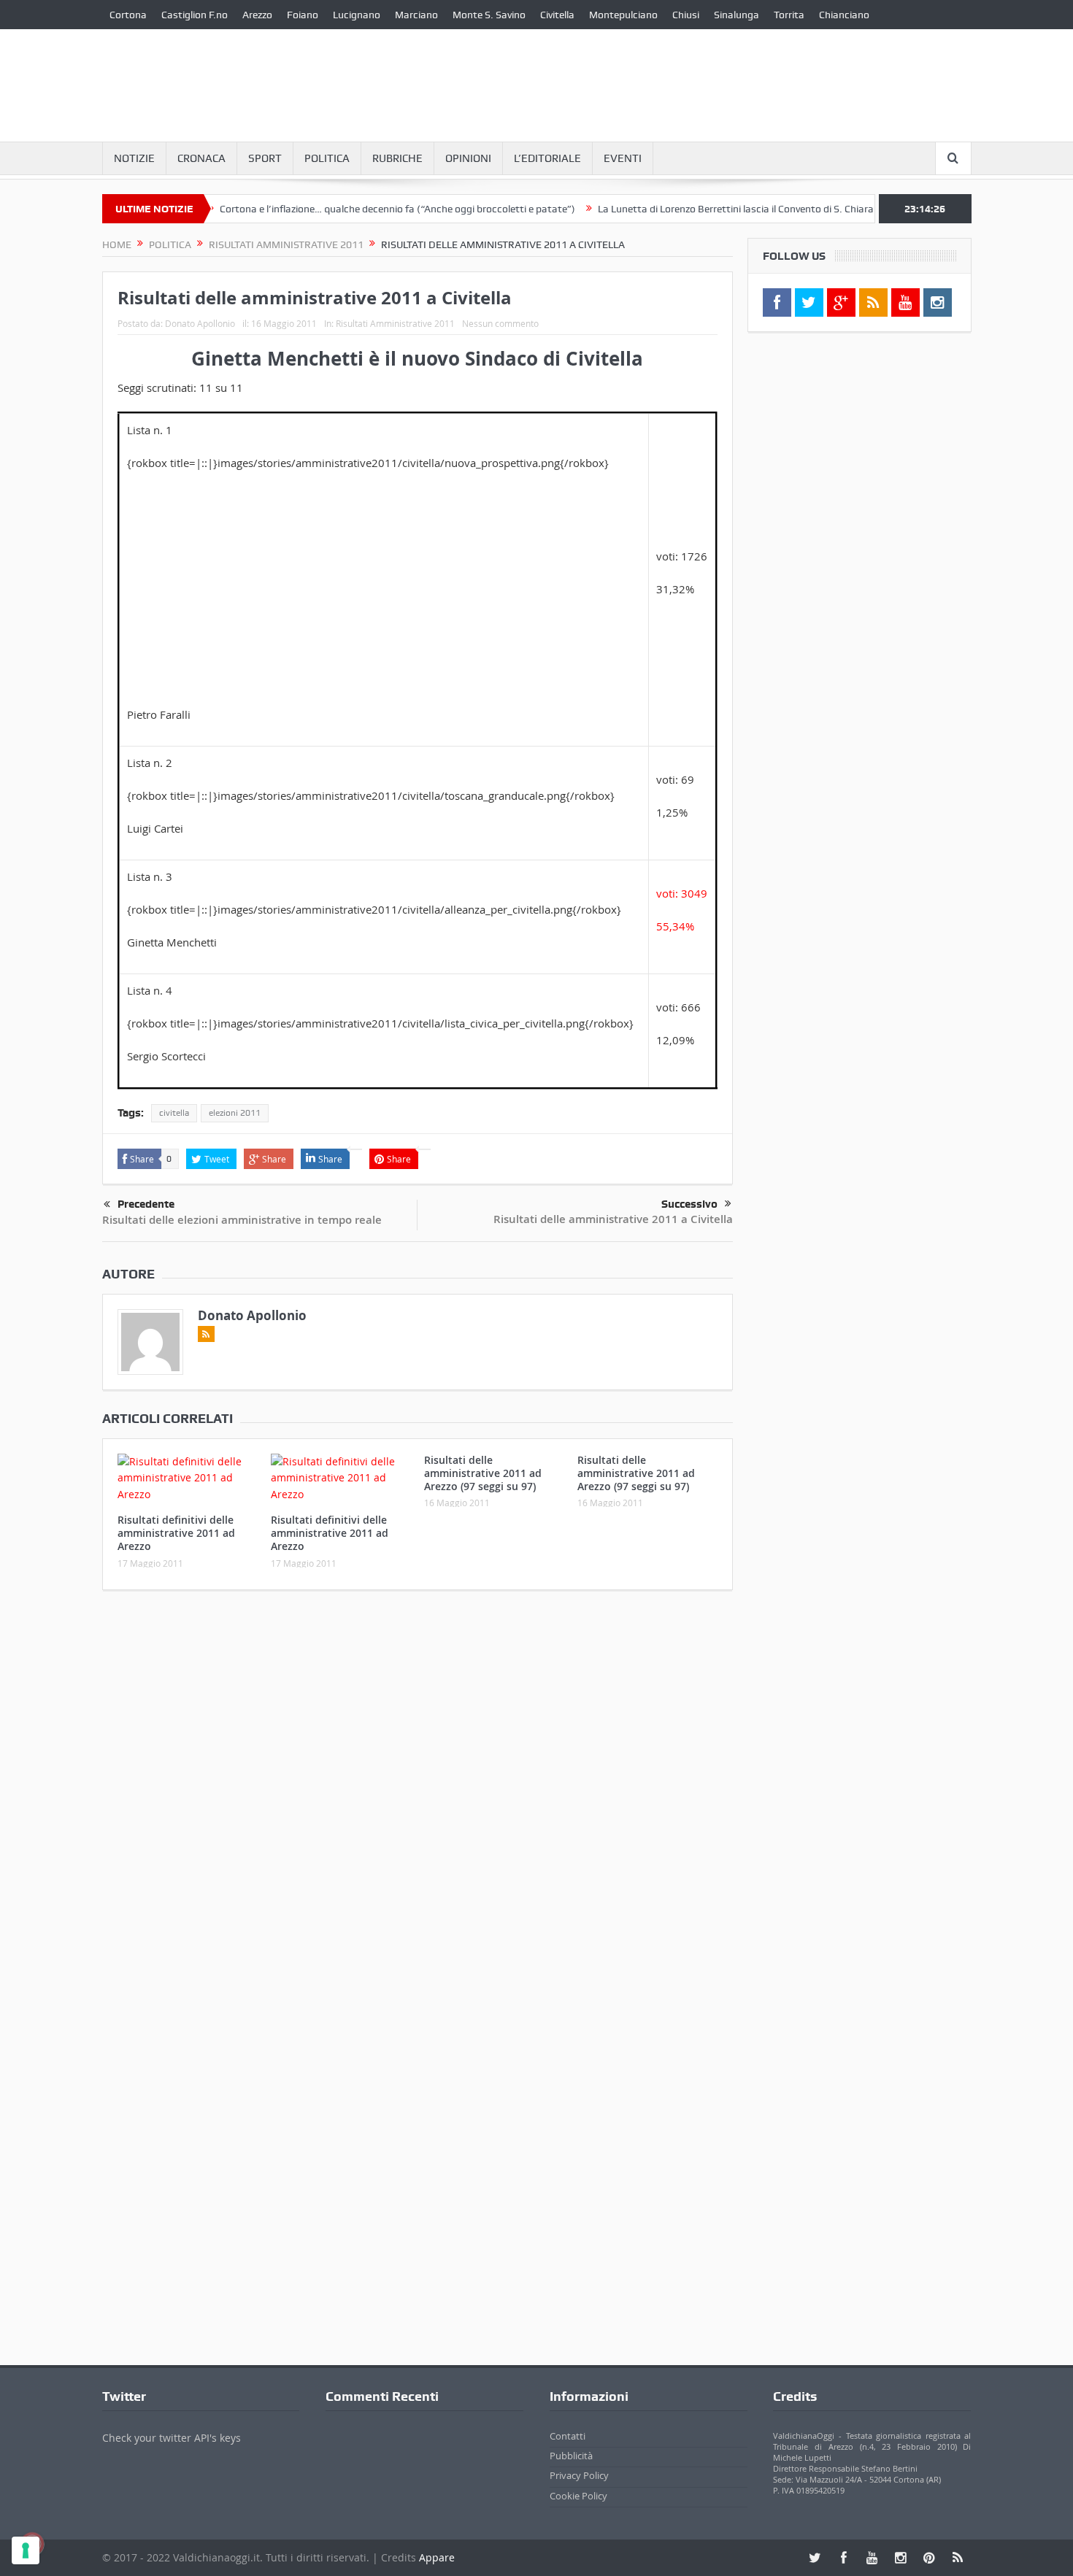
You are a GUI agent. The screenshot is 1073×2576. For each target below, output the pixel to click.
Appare (437, 2557)
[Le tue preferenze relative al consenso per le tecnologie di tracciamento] (26, 2550)
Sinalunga (737, 15)
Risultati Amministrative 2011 (395, 323)
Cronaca (201, 158)
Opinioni (468, 158)
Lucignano (357, 15)
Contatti (568, 2436)
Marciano (416, 15)
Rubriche (397, 158)
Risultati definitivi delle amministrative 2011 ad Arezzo (176, 1533)
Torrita (789, 15)
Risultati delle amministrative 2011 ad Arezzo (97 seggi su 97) (483, 1473)
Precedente (146, 1204)
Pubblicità (571, 2456)
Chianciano (844, 15)
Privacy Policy (579, 2475)
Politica (327, 158)
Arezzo (257, 15)
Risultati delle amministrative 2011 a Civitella (613, 1219)
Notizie (134, 158)
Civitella (557, 15)
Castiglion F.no (195, 15)
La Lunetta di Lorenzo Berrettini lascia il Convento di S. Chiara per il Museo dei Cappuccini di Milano (775, 209)
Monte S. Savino (489, 15)
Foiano (303, 15)
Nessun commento (500, 323)
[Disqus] (418, 1794)
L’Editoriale (547, 158)
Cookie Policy (578, 2496)
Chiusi (686, 15)
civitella (174, 1113)
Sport (265, 158)
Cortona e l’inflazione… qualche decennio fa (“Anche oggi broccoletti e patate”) (354, 209)
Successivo (689, 1204)
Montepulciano (623, 15)
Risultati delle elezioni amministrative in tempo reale (242, 1220)
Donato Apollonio (200, 323)
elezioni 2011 (235, 1113)
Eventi (623, 158)
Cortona (128, 15)
